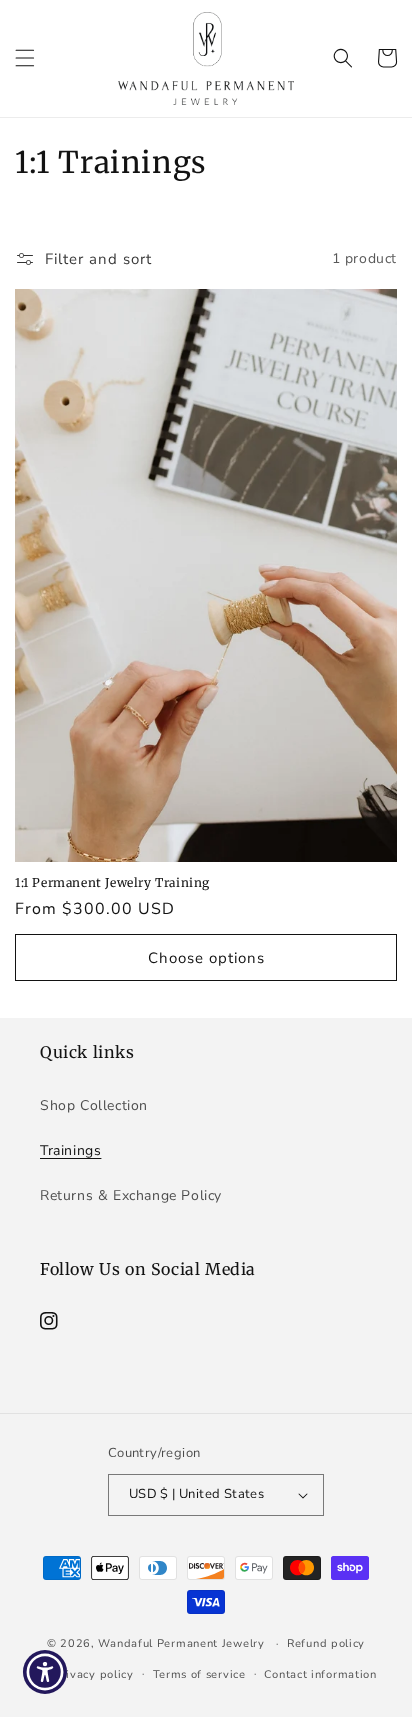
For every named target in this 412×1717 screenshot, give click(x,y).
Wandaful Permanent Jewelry (181, 1643)
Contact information (320, 1674)
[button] (25, 58)
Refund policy (326, 1643)
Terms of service (199, 1674)
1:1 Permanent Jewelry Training (112, 882)
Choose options (206, 958)
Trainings (70, 1150)
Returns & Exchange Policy (131, 1195)
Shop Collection (94, 1105)
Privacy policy (94, 1674)
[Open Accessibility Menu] (45, 1672)
